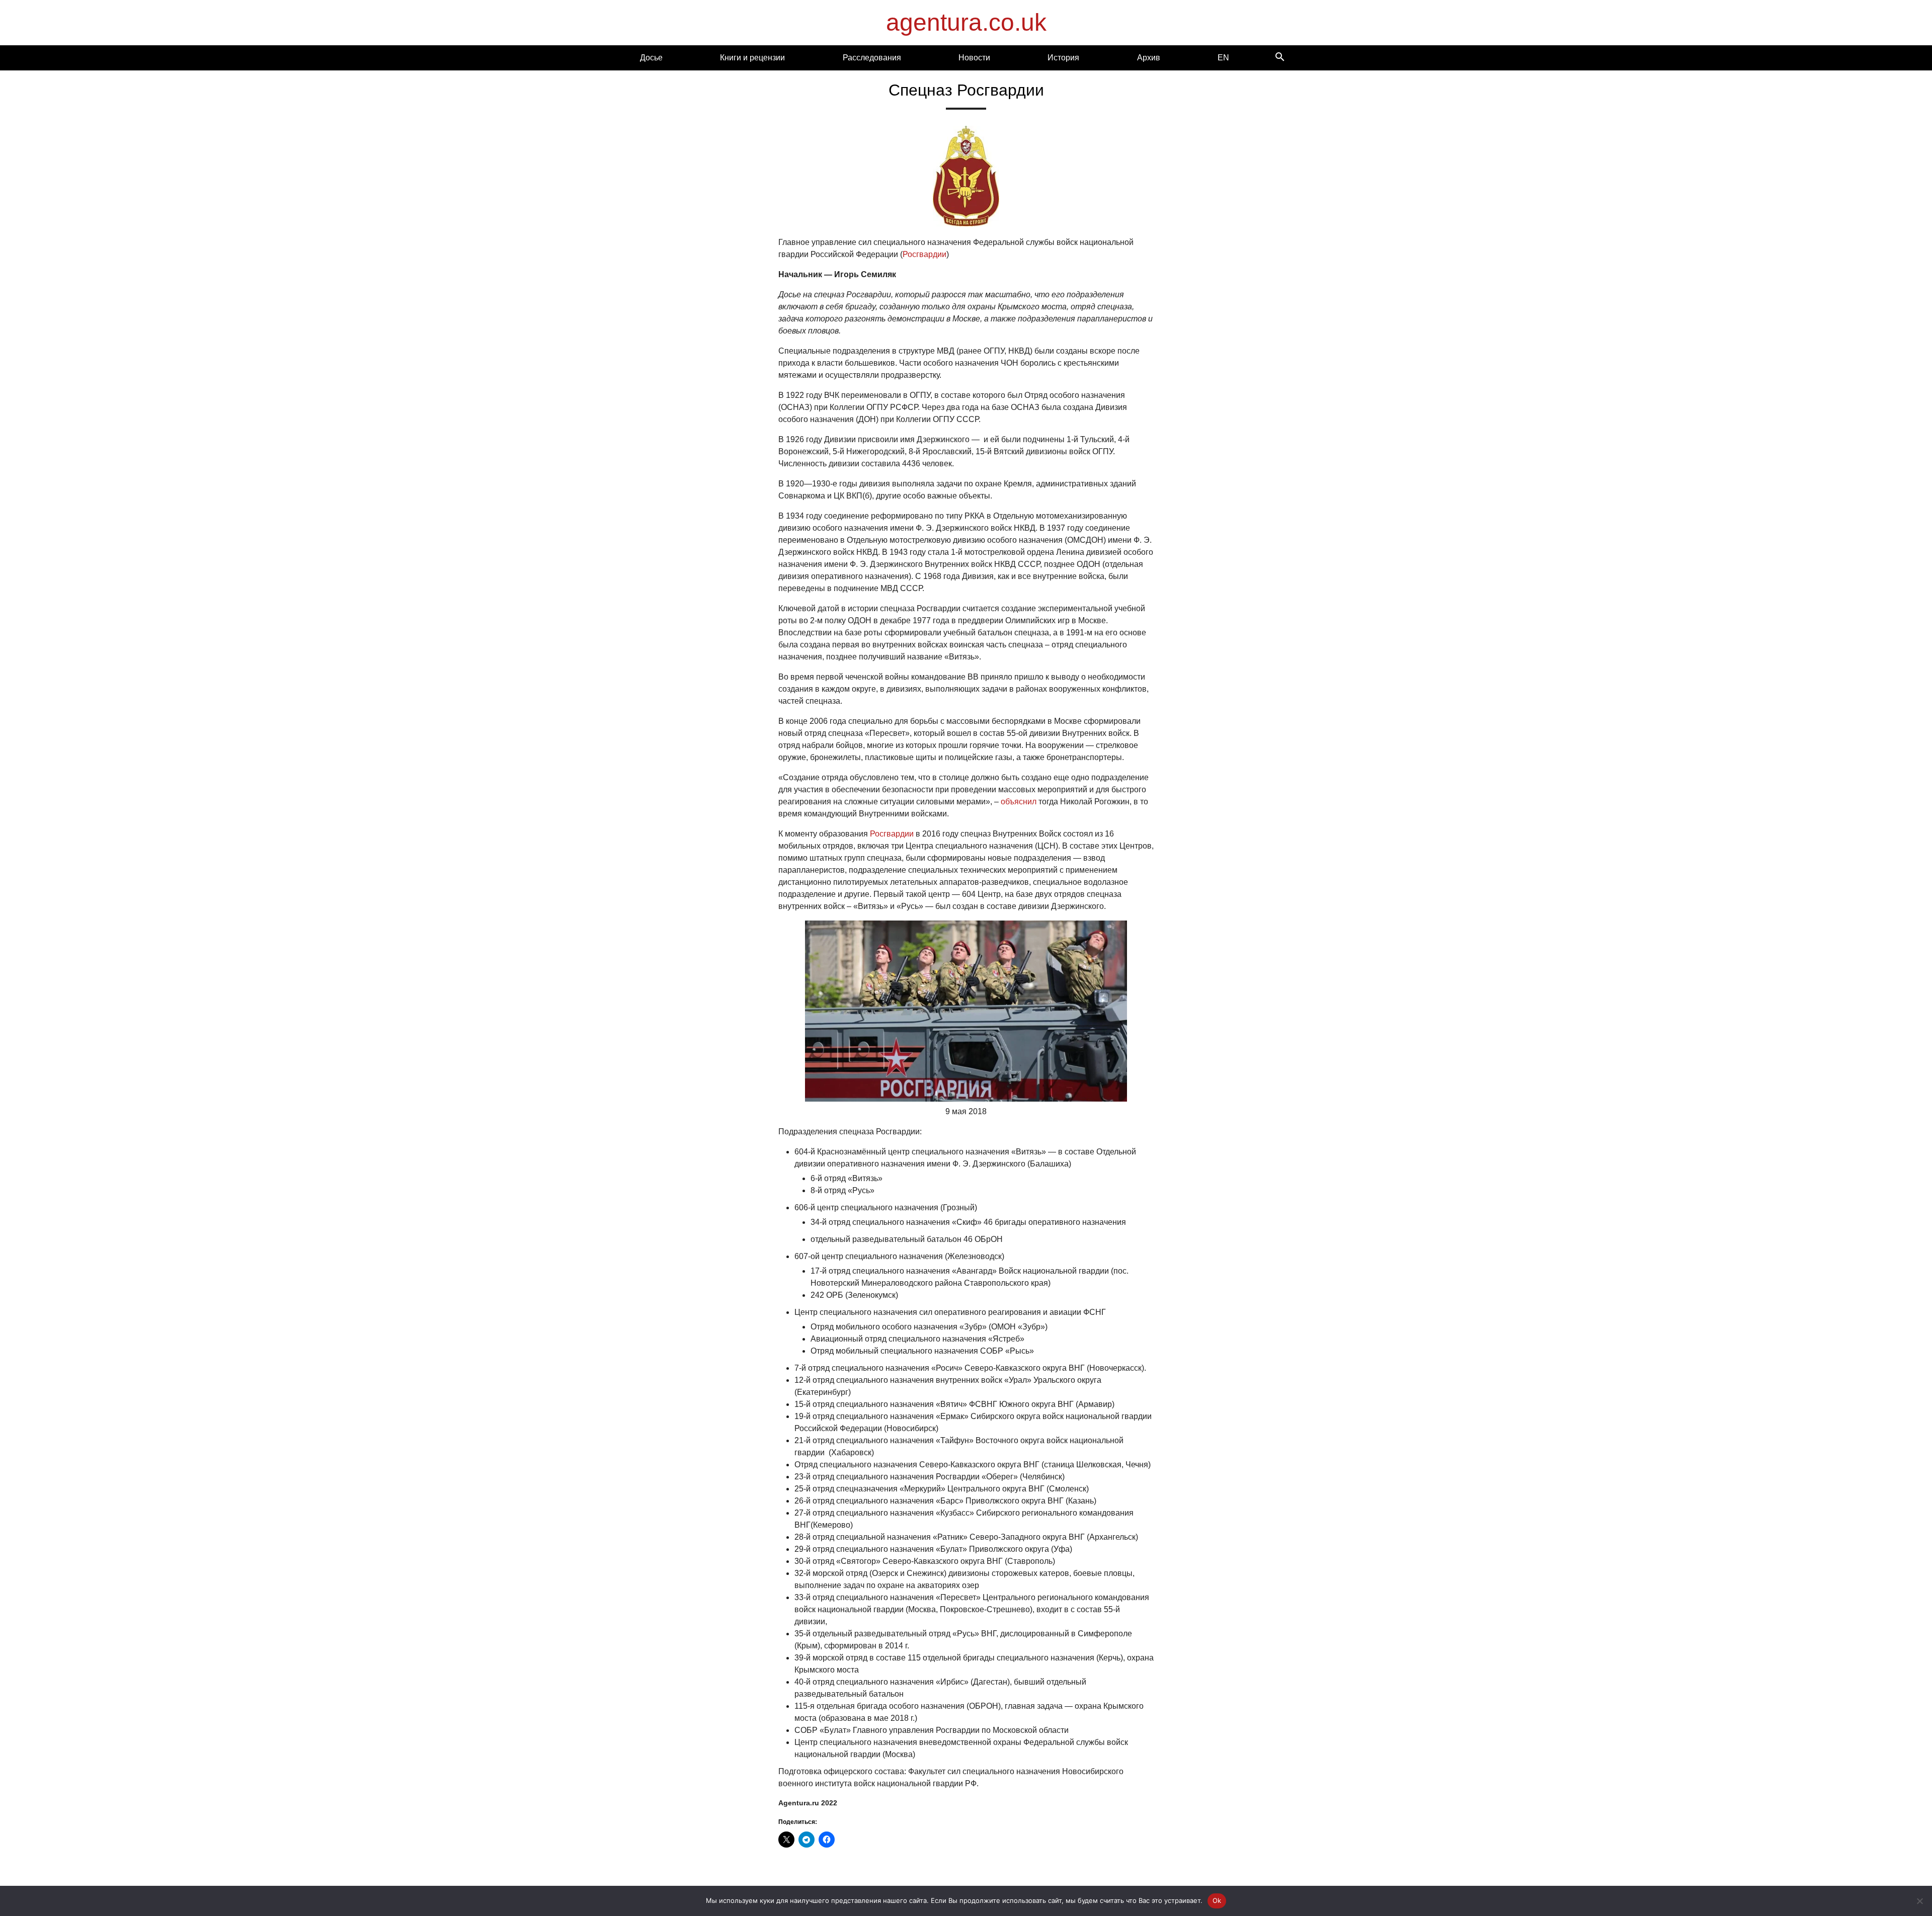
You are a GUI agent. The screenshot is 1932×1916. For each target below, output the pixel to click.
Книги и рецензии (752, 58)
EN (1223, 58)
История (1063, 58)
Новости (974, 58)
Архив (1149, 58)
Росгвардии (924, 254)
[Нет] (1919, 1901)
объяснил (1019, 802)
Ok (1217, 1900)
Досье (651, 58)
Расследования (872, 58)
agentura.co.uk (966, 22)
